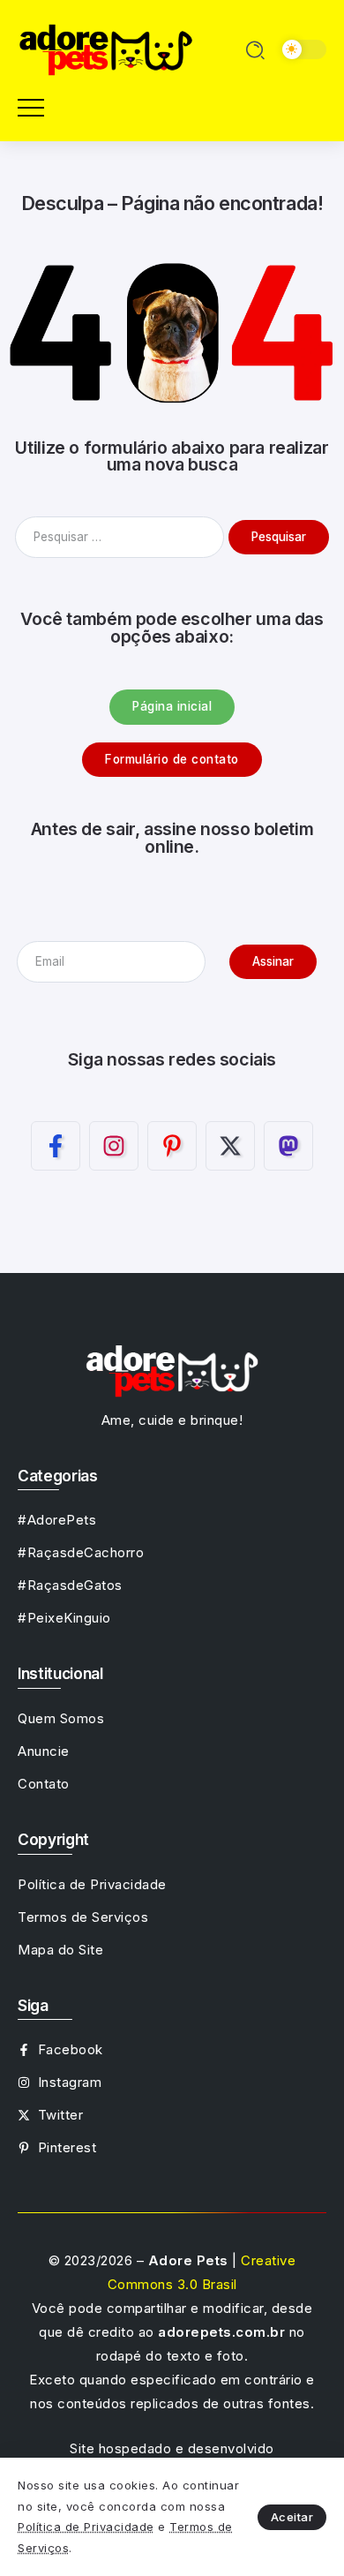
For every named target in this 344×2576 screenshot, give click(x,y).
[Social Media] (56, 1146)
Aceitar (292, 2517)
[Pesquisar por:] (122, 536)
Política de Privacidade (86, 2527)
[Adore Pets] (106, 48)
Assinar (273, 961)
